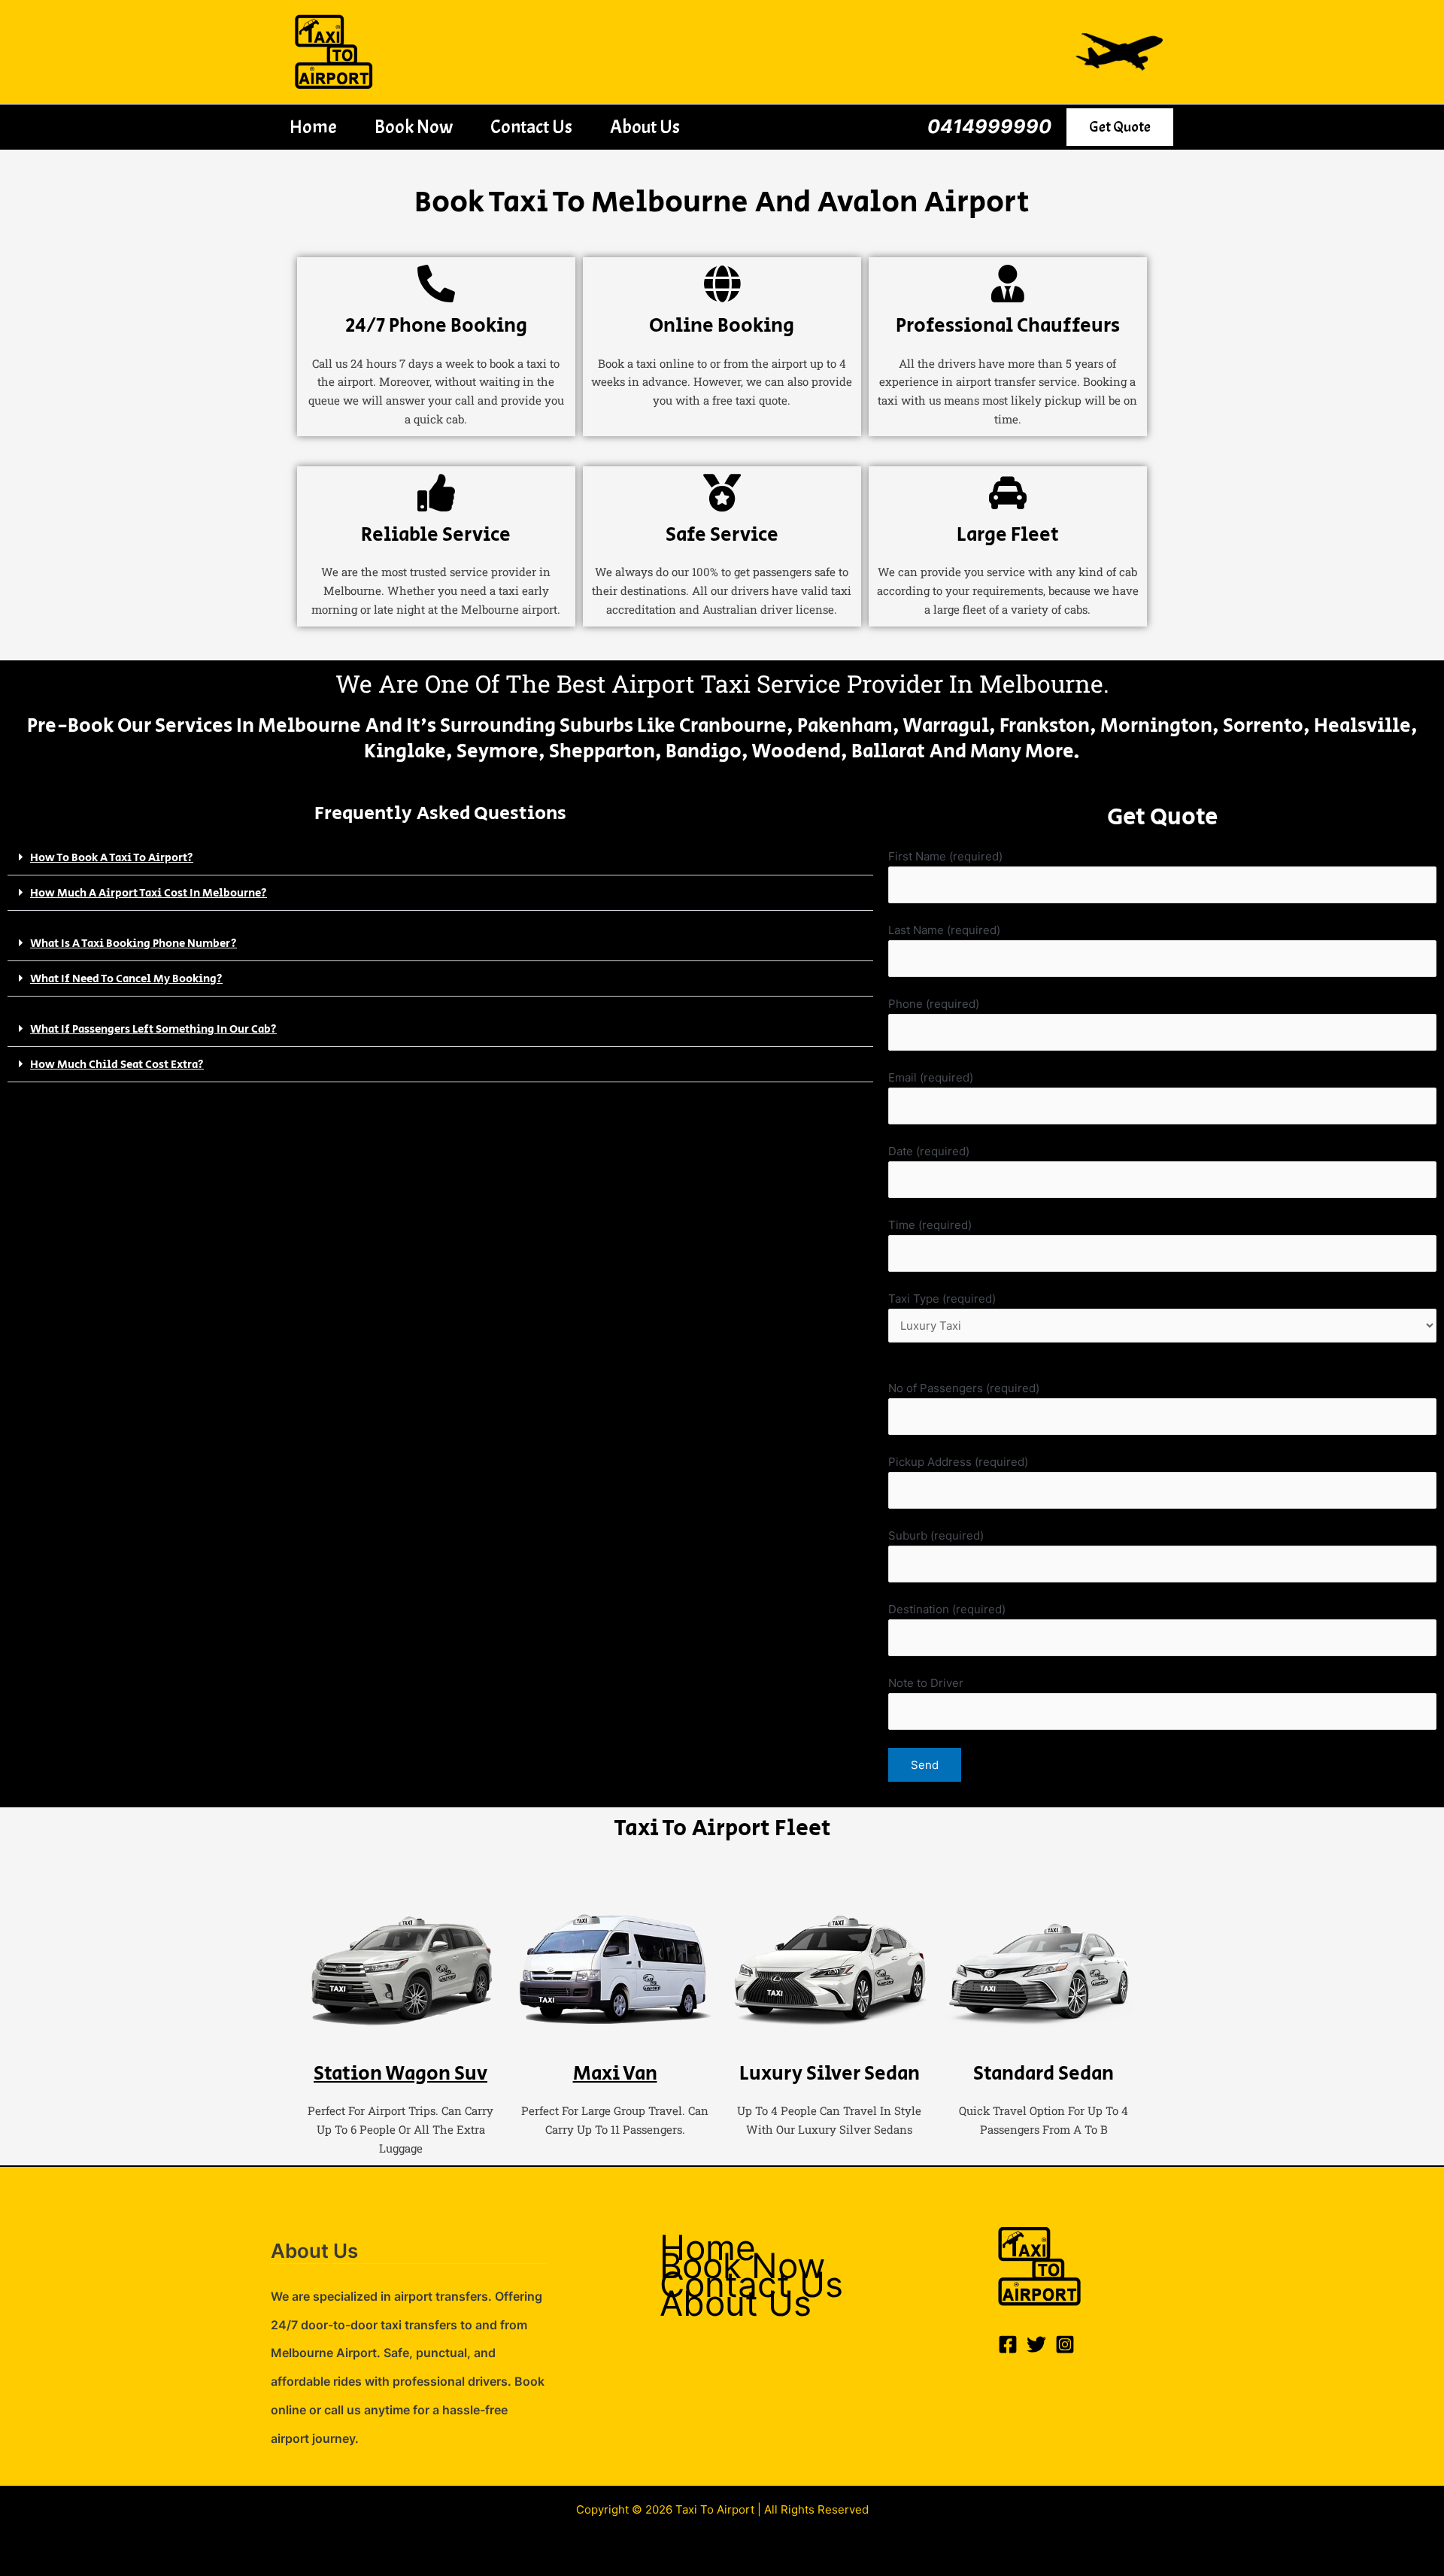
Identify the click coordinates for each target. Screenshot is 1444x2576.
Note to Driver (926, 1683)
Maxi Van (615, 2074)
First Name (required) (945, 856)
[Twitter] (1036, 2344)
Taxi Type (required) (942, 1299)
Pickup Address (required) (958, 1462)
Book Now (414, 127)
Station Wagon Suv (400, 2074)
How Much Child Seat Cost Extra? (117, 1065)
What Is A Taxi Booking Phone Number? (133, 944)
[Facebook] (1008, 2344)
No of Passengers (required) (964, 1388)
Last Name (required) (944, 930)
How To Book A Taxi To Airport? (112, 858)
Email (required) (931, 1077)
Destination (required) (947, 1609)
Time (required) (930, 1225)
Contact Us (531, 127)
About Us (645, 127)
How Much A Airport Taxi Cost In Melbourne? (149, 893)
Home (313, 127)
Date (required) (929, 1151)
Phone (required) (934, 1004)
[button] (1120, 127)
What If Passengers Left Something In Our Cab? (153, 1029)
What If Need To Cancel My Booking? (126, 979)
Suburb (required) (936, 1535)
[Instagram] (1065, 2344)
